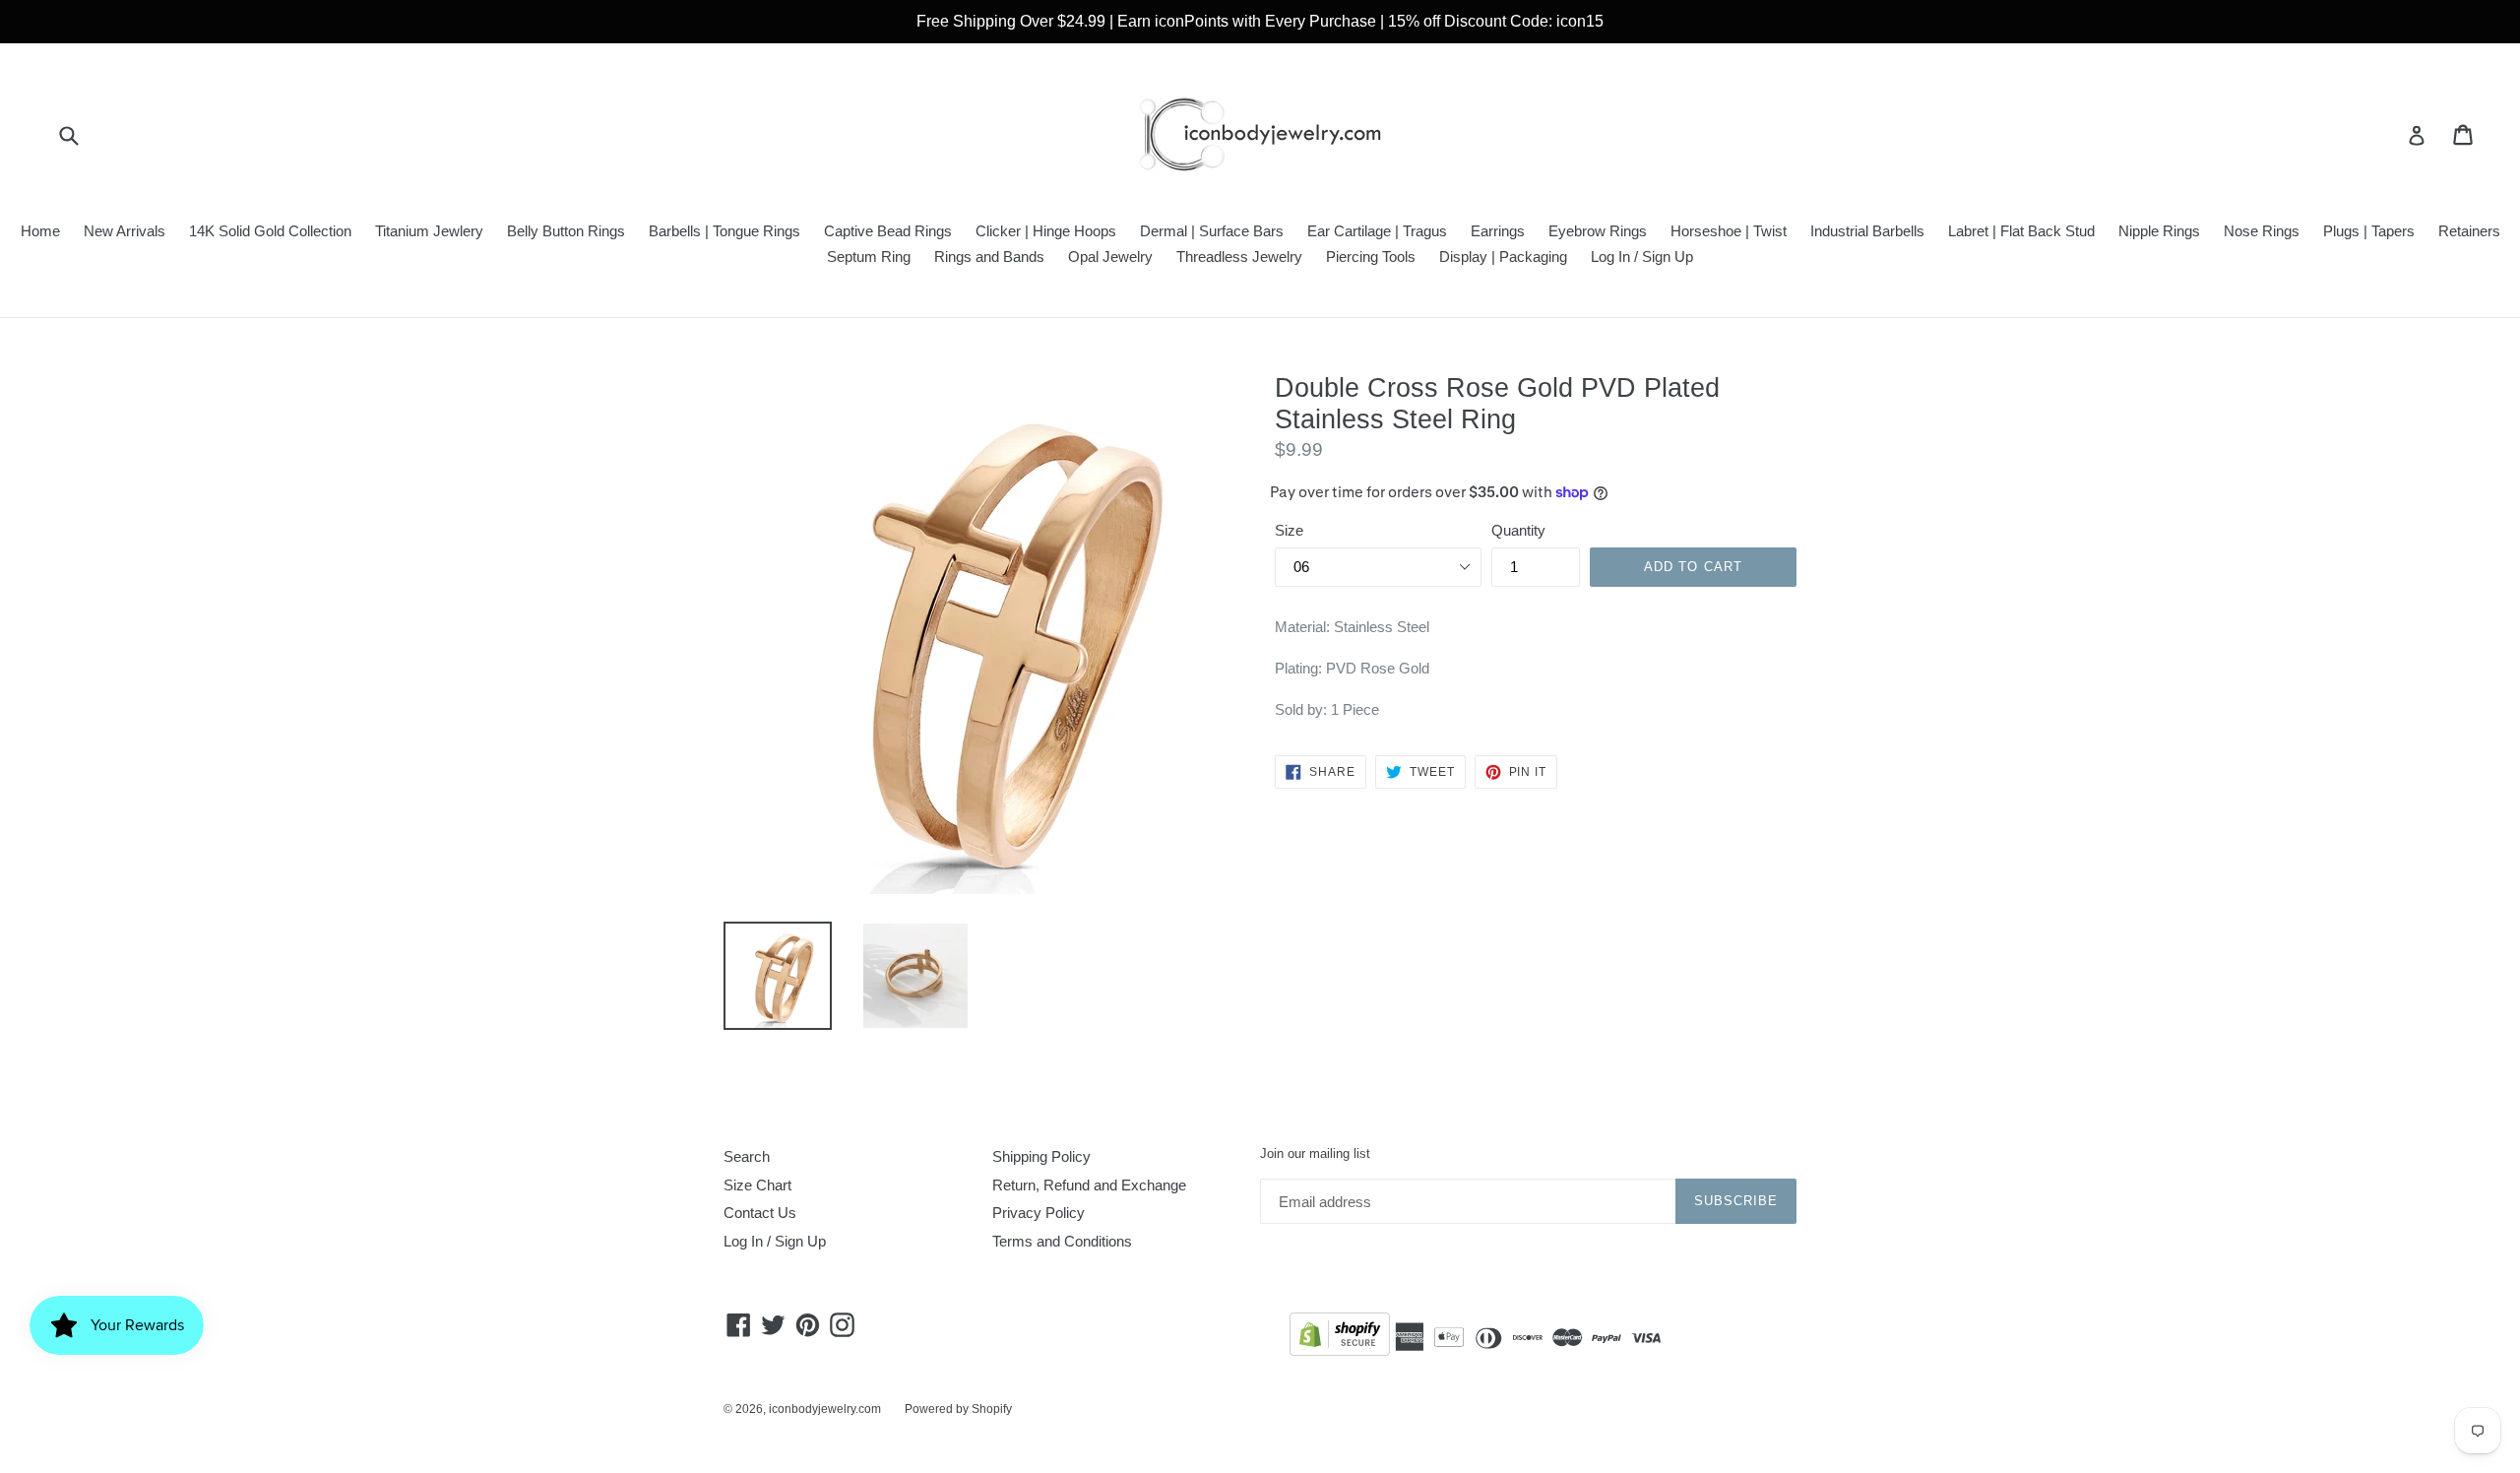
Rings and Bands (989, 256)
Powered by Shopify (958, 1409)
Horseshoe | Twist (1729, 231)
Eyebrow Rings (1598, 231)
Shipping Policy (1041, 1156)
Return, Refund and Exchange (1089, 1185)
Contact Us (760, 1213)
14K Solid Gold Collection (270, 231)
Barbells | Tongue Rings (724, 231)
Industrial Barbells (1867, 231)
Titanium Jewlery (429, 231)
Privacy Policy (1039, 1213)
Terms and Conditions (1062, 1241)
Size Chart (757, 1185)
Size (1289, 530)
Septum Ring (869, 256)
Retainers (2469, 231)
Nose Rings (2262, 231)
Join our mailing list (1315, 1153)
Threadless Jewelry (1239, 256)
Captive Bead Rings (888, 231)
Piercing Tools (1371, 256)
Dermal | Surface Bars (1212, 231)
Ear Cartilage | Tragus (1377, 231)
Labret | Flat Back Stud (2021, 231)
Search (747, 1156)
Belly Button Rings (566, 231)
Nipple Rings (2159, 231)
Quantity (1518, 530)
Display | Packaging (1503, 256)
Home (40, 231)
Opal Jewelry (1110, 256)
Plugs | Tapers (2369, 231)
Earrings (1498, 231)
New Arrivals (125, 231)
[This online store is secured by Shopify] (1340, 1338)
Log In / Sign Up (1642, 256)
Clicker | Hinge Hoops (1046, 231)
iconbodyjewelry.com (825, 1409)
